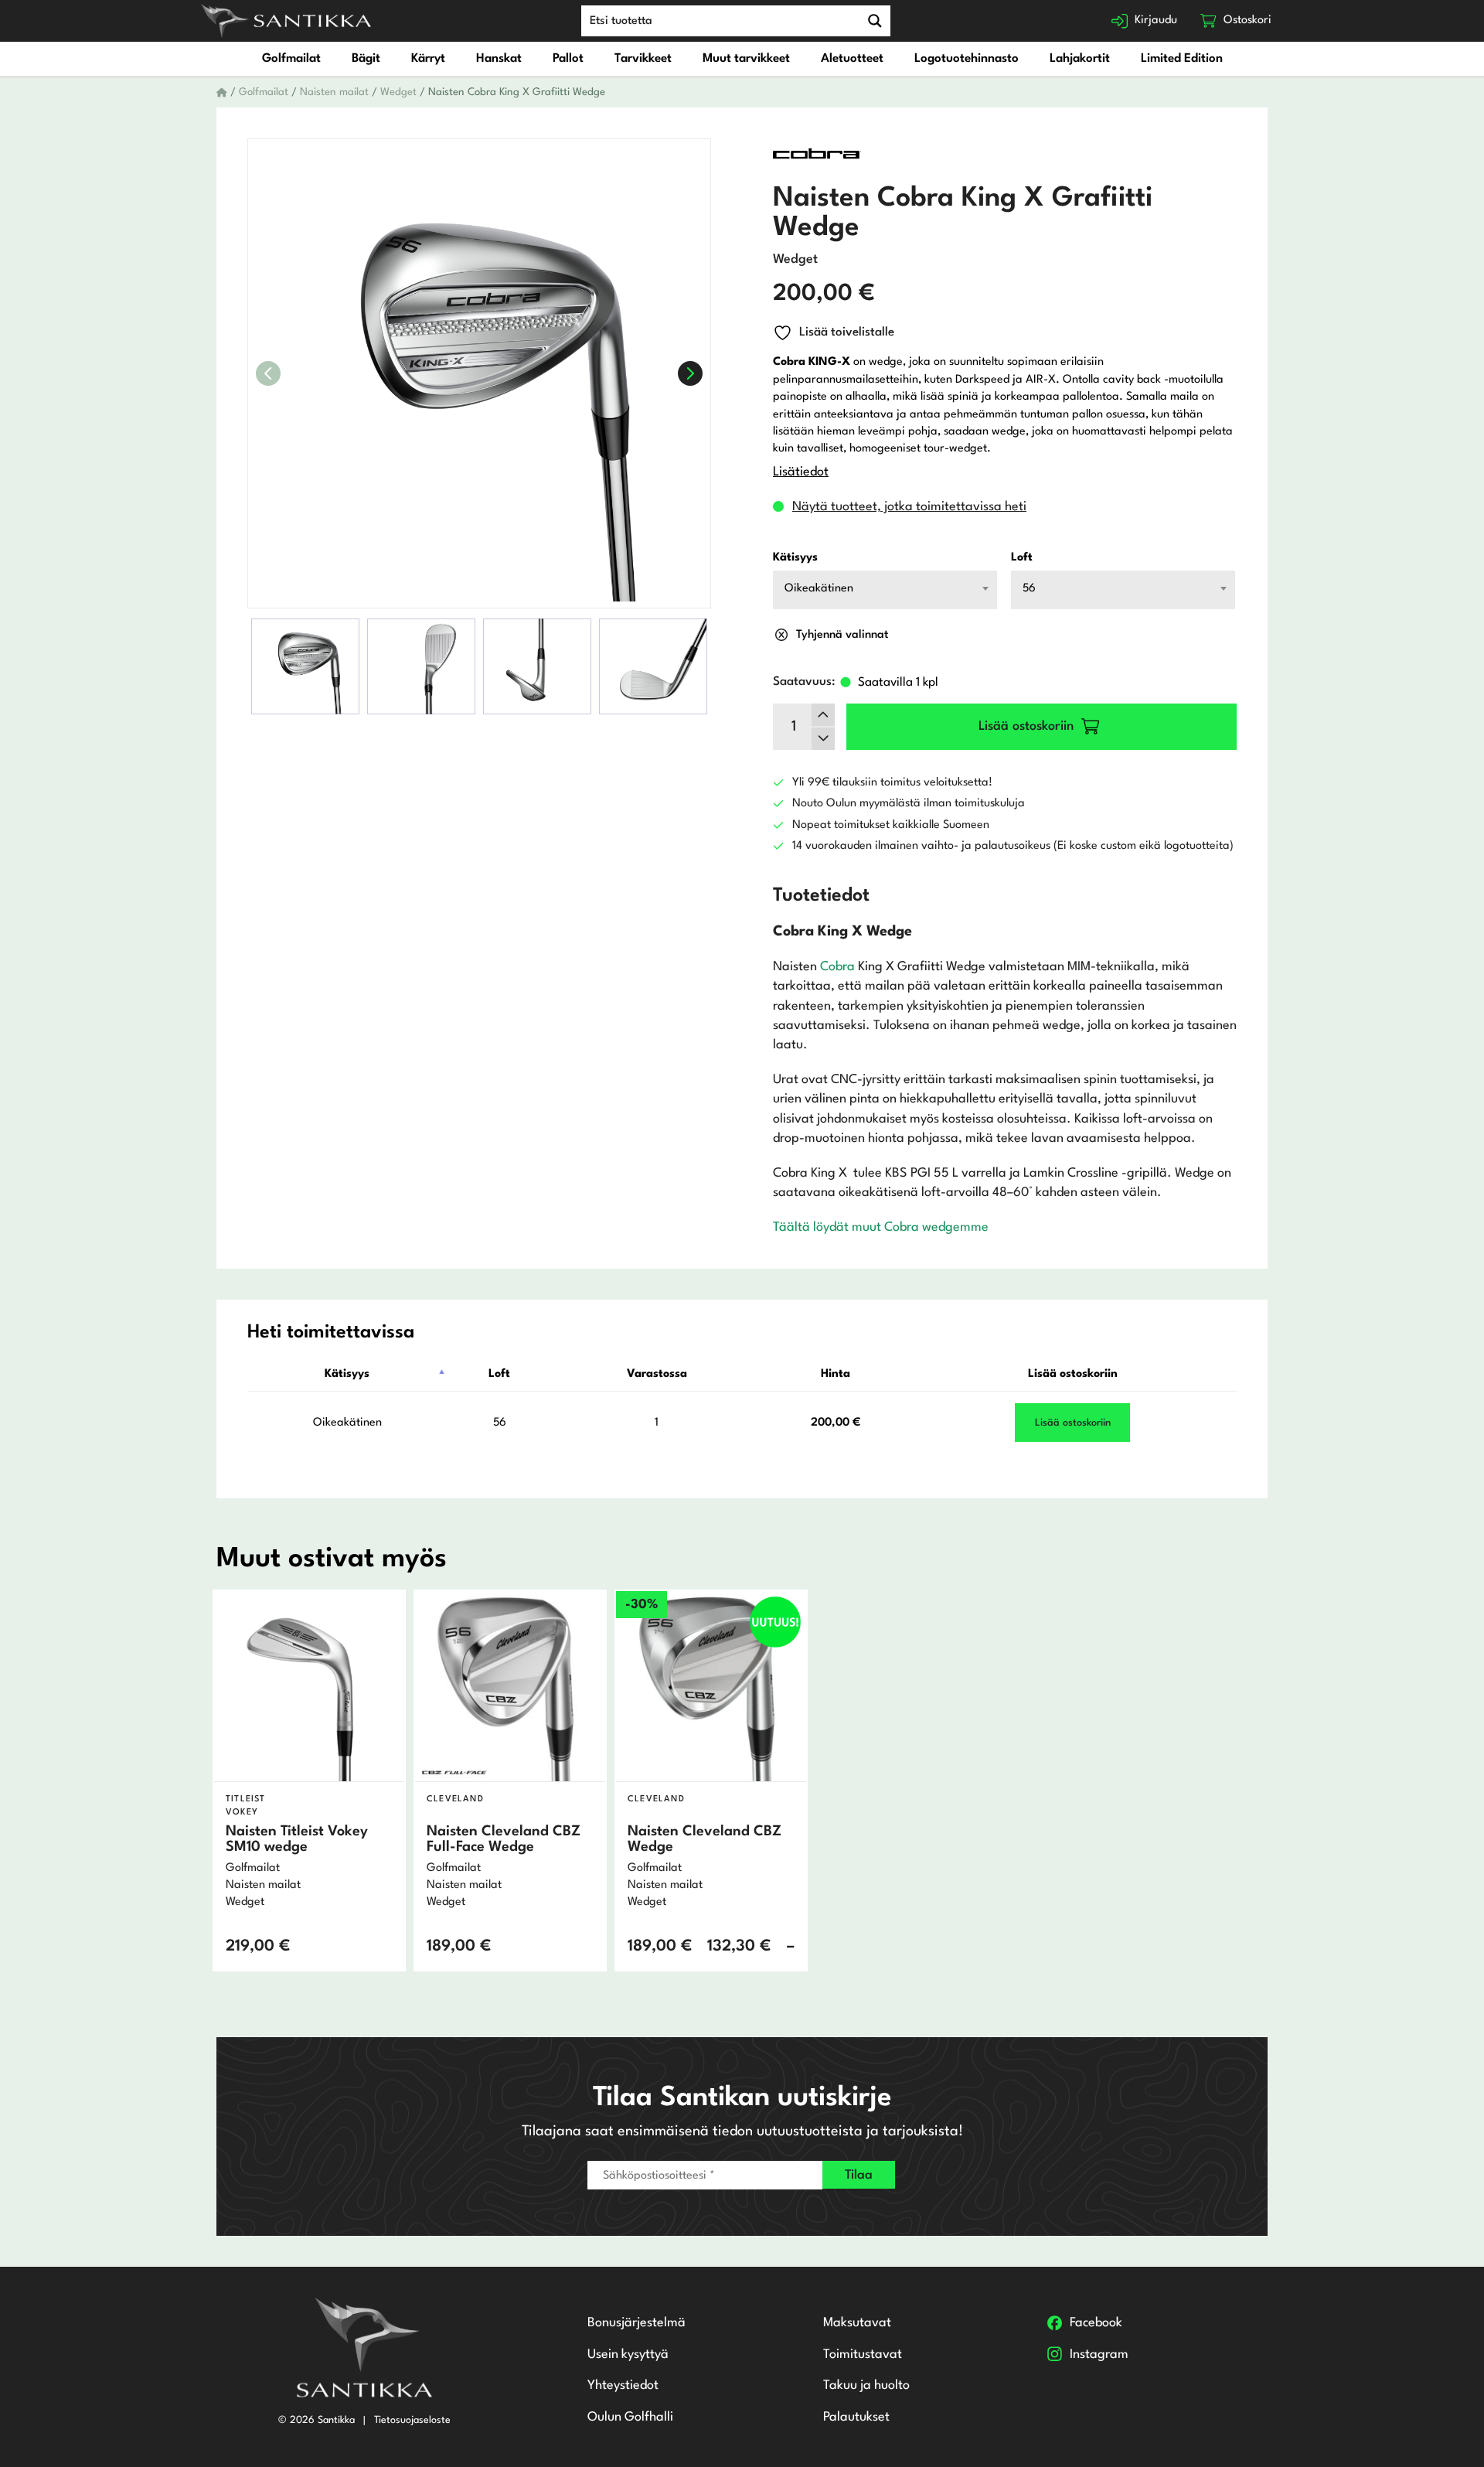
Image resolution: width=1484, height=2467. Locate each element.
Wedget (398, 92)
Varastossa (657, 1374)
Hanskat (499, 59)
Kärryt (428, 59)
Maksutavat (857, 2323)
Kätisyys (795, 558)
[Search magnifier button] (875, 21)
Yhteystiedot (623, 2385)
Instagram (1099, 2355)
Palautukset (856, 2417)
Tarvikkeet (643, 59)
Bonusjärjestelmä (636, 2323)
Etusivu (222, 93)
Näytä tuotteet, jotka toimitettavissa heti (909, 507)
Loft (1022, 558)
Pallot (568, 59)
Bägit (366, 59)
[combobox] (885, 590)
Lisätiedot (801, 472)
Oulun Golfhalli (630, 2417)
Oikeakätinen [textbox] (819, 589)
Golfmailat (291, 59)
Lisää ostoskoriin (1073, 1374)
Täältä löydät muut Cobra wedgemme (881, 1227)
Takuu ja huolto (866, 2385)
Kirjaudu (1156, 20)
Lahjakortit (1080, 59)
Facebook (1096, 2323)
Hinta (836, 1374)
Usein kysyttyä (628, 2355)
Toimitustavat (863, 2355)
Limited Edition (1182, 59)
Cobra (837, 967)
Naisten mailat (334, 92)
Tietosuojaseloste (412, 2420)
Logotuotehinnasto (967, 59)
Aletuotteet (852, 59)
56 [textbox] (1029, 589)
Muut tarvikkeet (746, 59)
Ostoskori (1247, 20)
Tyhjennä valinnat (842, 635)
